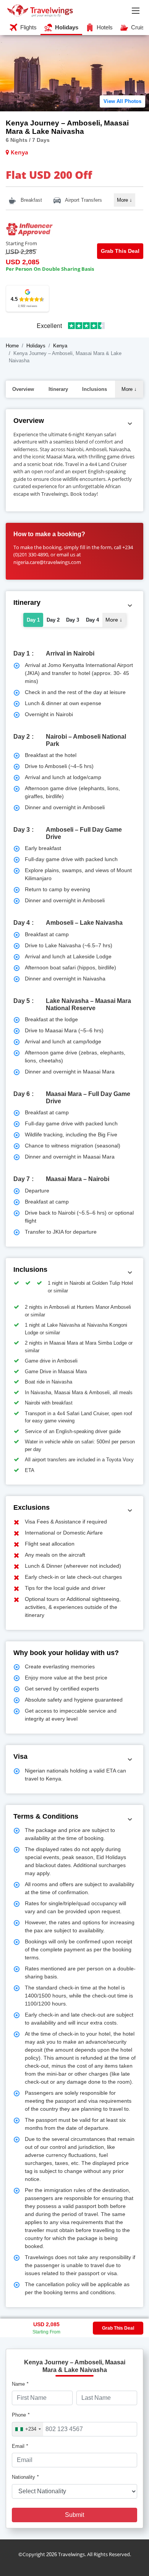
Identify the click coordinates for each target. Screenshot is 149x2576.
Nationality (25, 2477)
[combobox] (28, 2429)
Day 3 (73, 620)
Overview (23, 389)
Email (20, 2446)
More (125, 200)
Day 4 (92, 620)
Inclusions (95, 389)
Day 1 (33, 620)
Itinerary (58, 389)
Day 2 (53, 620)
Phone (21, 2415)
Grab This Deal (120, 251)
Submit (74, 2515)
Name (20, 2384)
